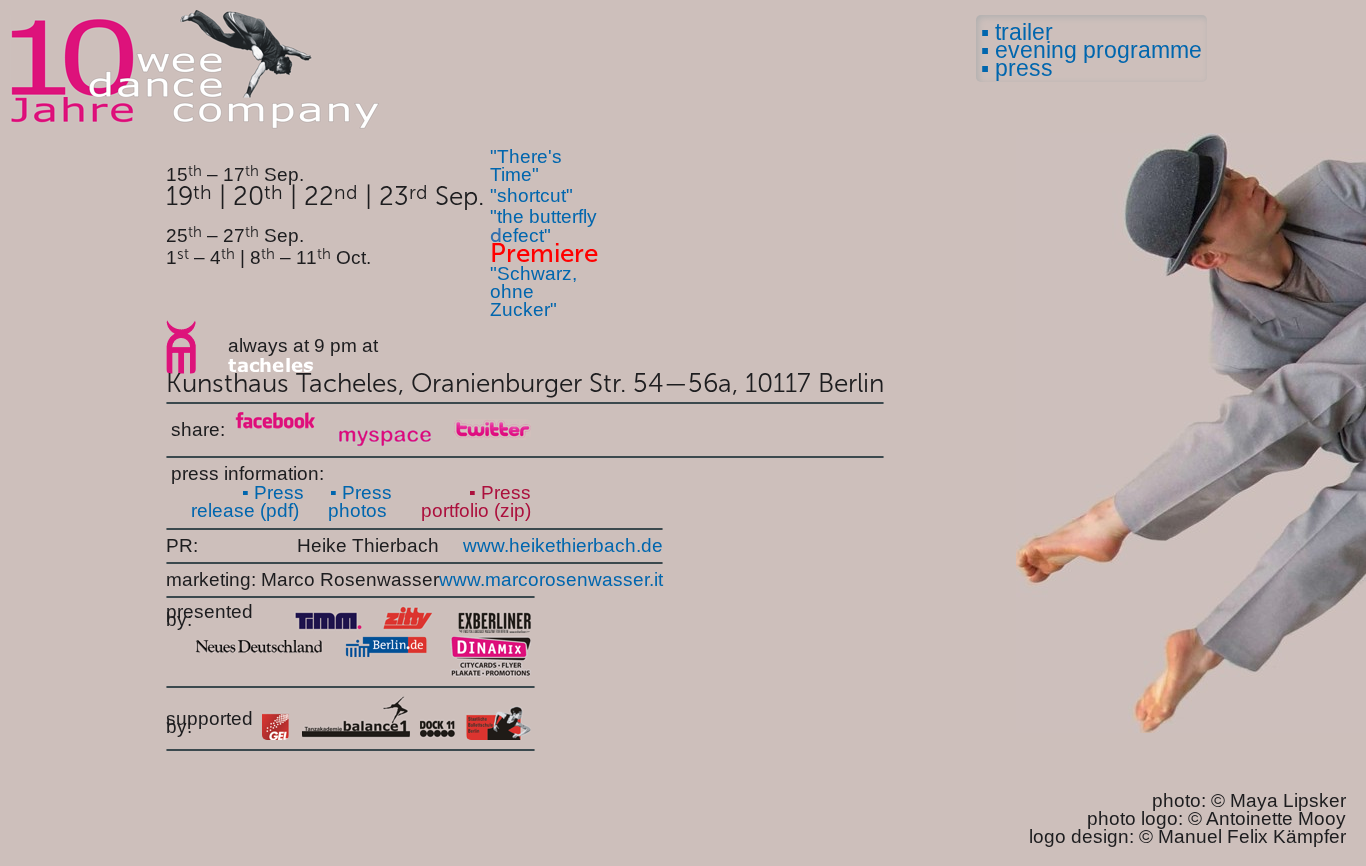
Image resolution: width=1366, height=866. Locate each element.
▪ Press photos (360, 501)
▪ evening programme (1091, 50)
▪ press (1017, 68)
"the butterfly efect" (543, 226)
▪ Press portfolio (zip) (476, 502)
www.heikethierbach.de (563, 545)
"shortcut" (531, 195)
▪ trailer (1017, 32)
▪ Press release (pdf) (247, 501)
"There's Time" (526, 165)
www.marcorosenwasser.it (551, 579)
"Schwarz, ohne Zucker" (533, 291)
